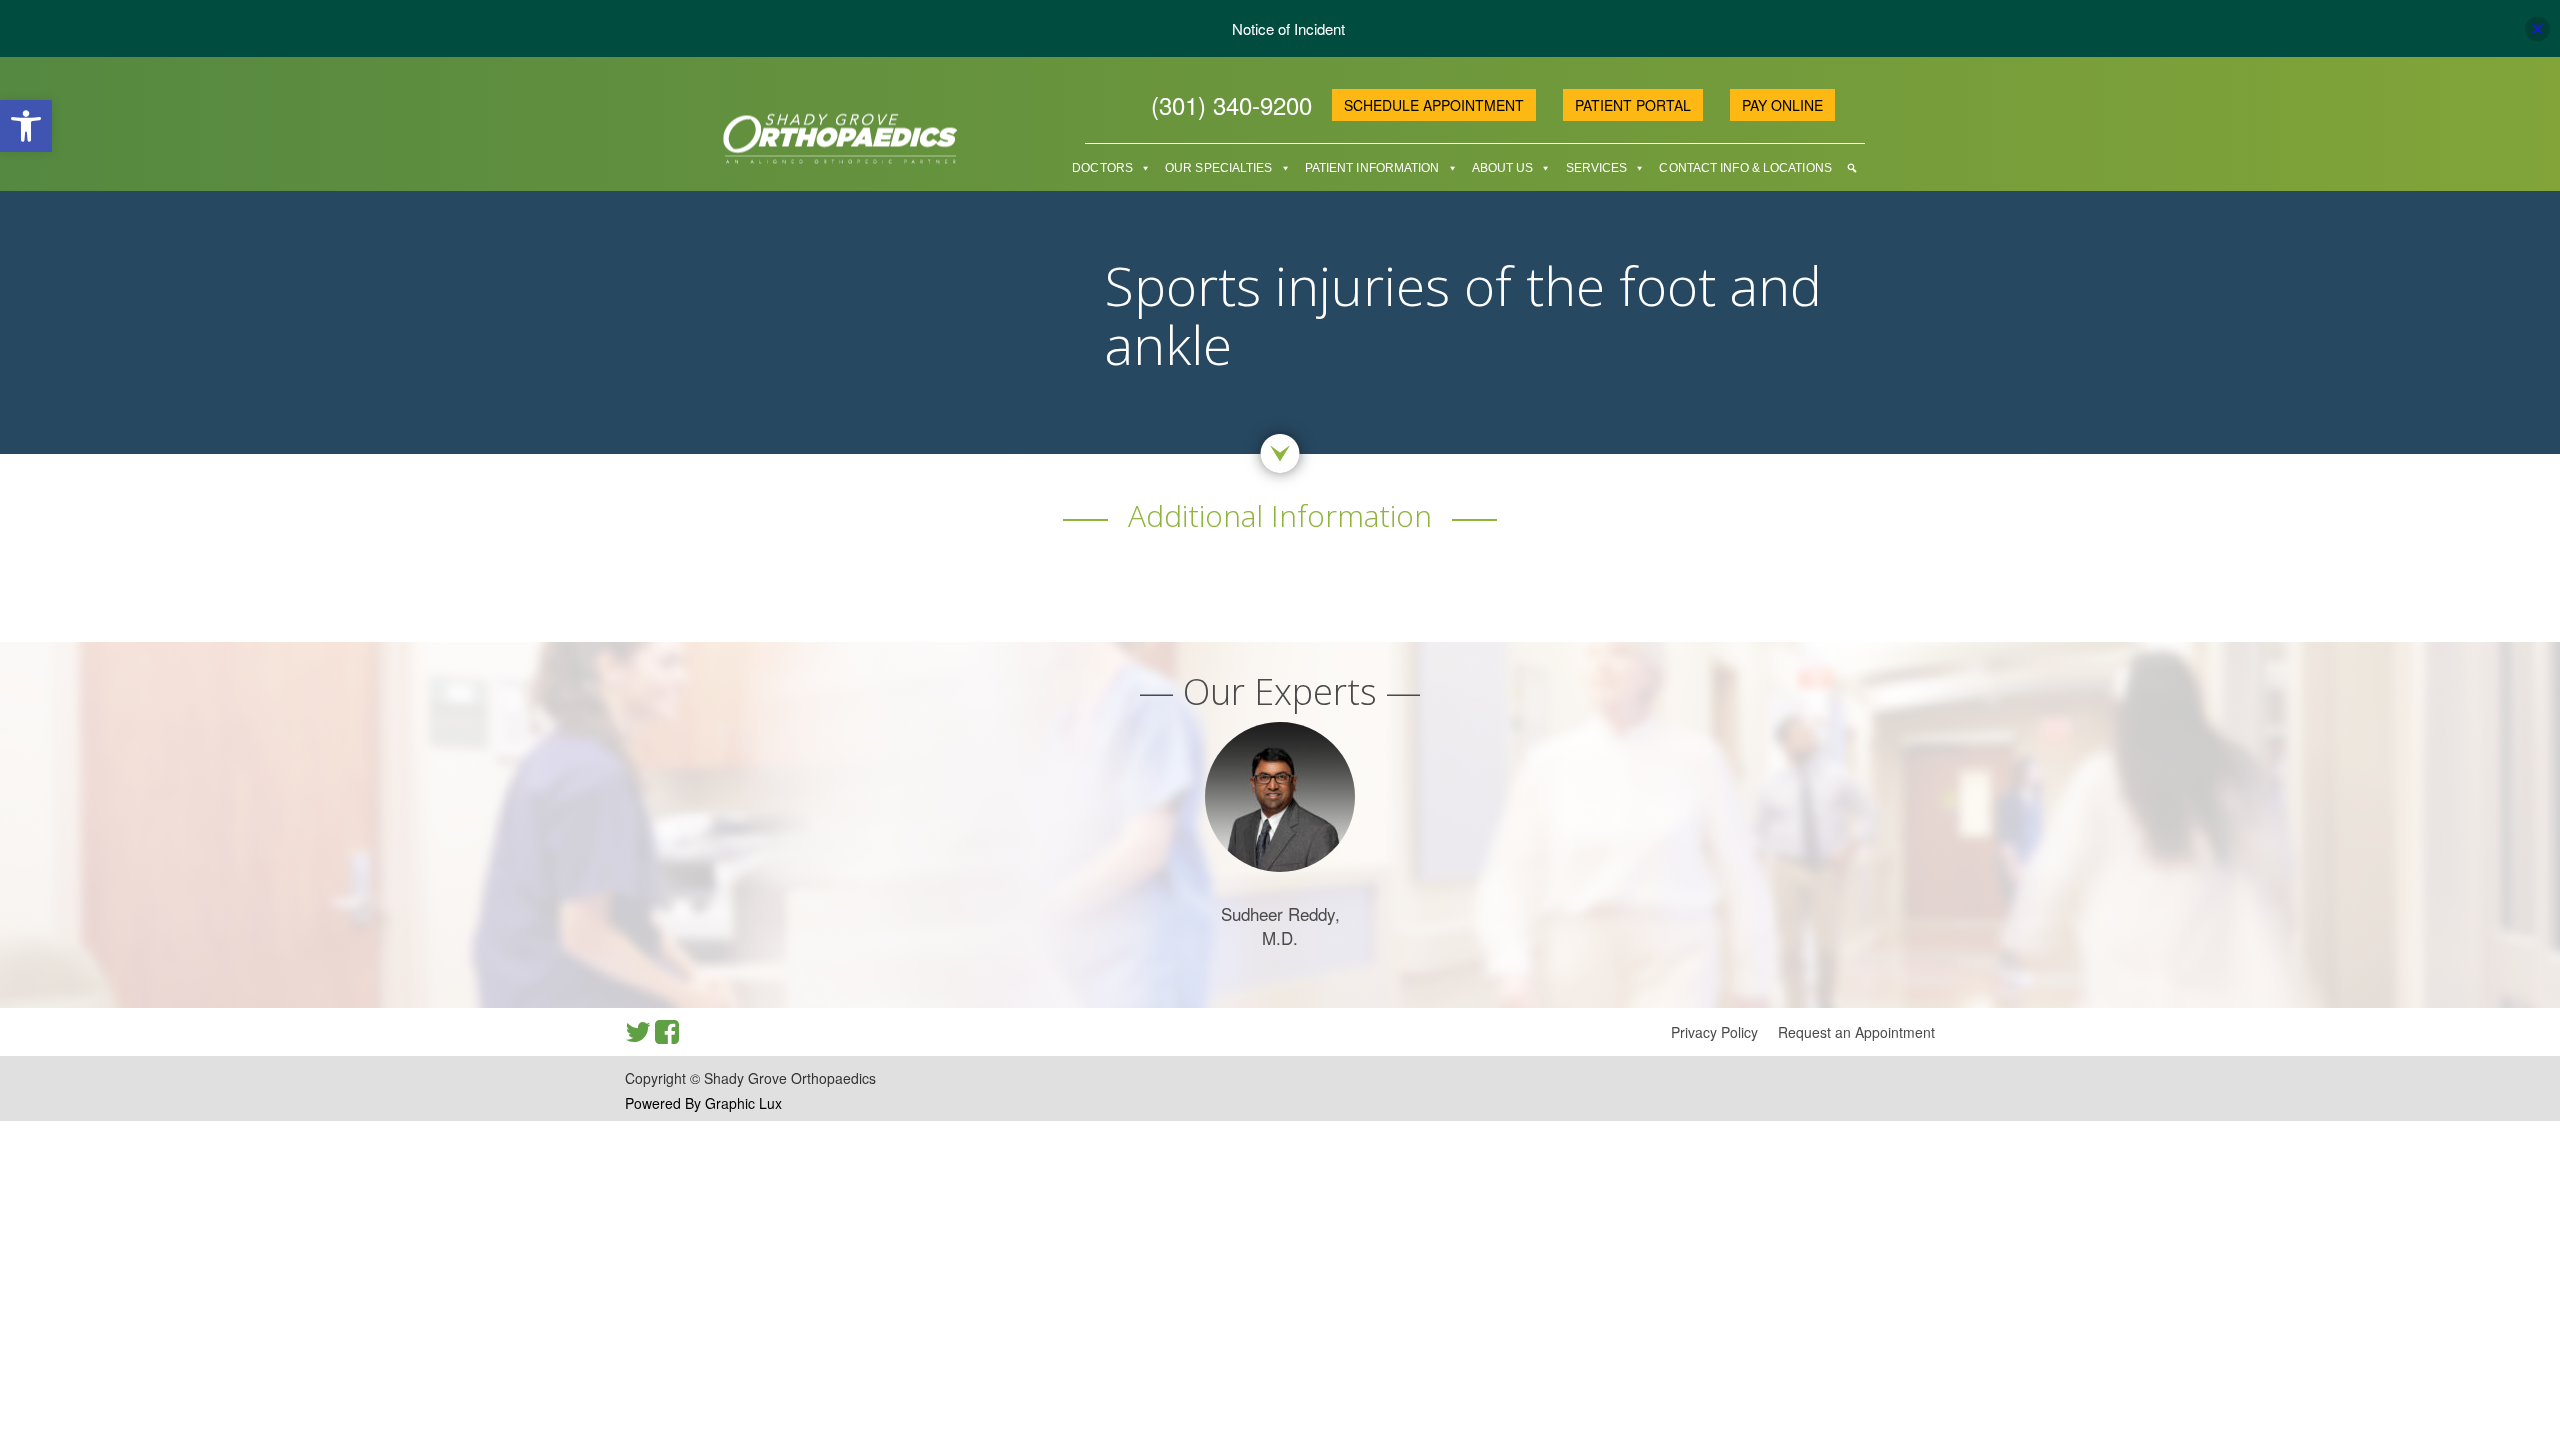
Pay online (1782, 105)
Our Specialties (1219, 168)
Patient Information (1372, 168)
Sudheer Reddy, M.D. (1280, 925)
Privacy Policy (1714, 1032)
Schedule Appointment (1434, 105)
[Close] (2537, 28)
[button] (26, 126)
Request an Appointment (1856, 1032)
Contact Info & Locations (1745, 168)
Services (1597, 168)
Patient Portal (1633, 105)
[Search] (1852, 168)
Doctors (1102, 168)
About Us (1503, 168)
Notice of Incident (1288, 28)
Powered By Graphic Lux (703, 1103)
